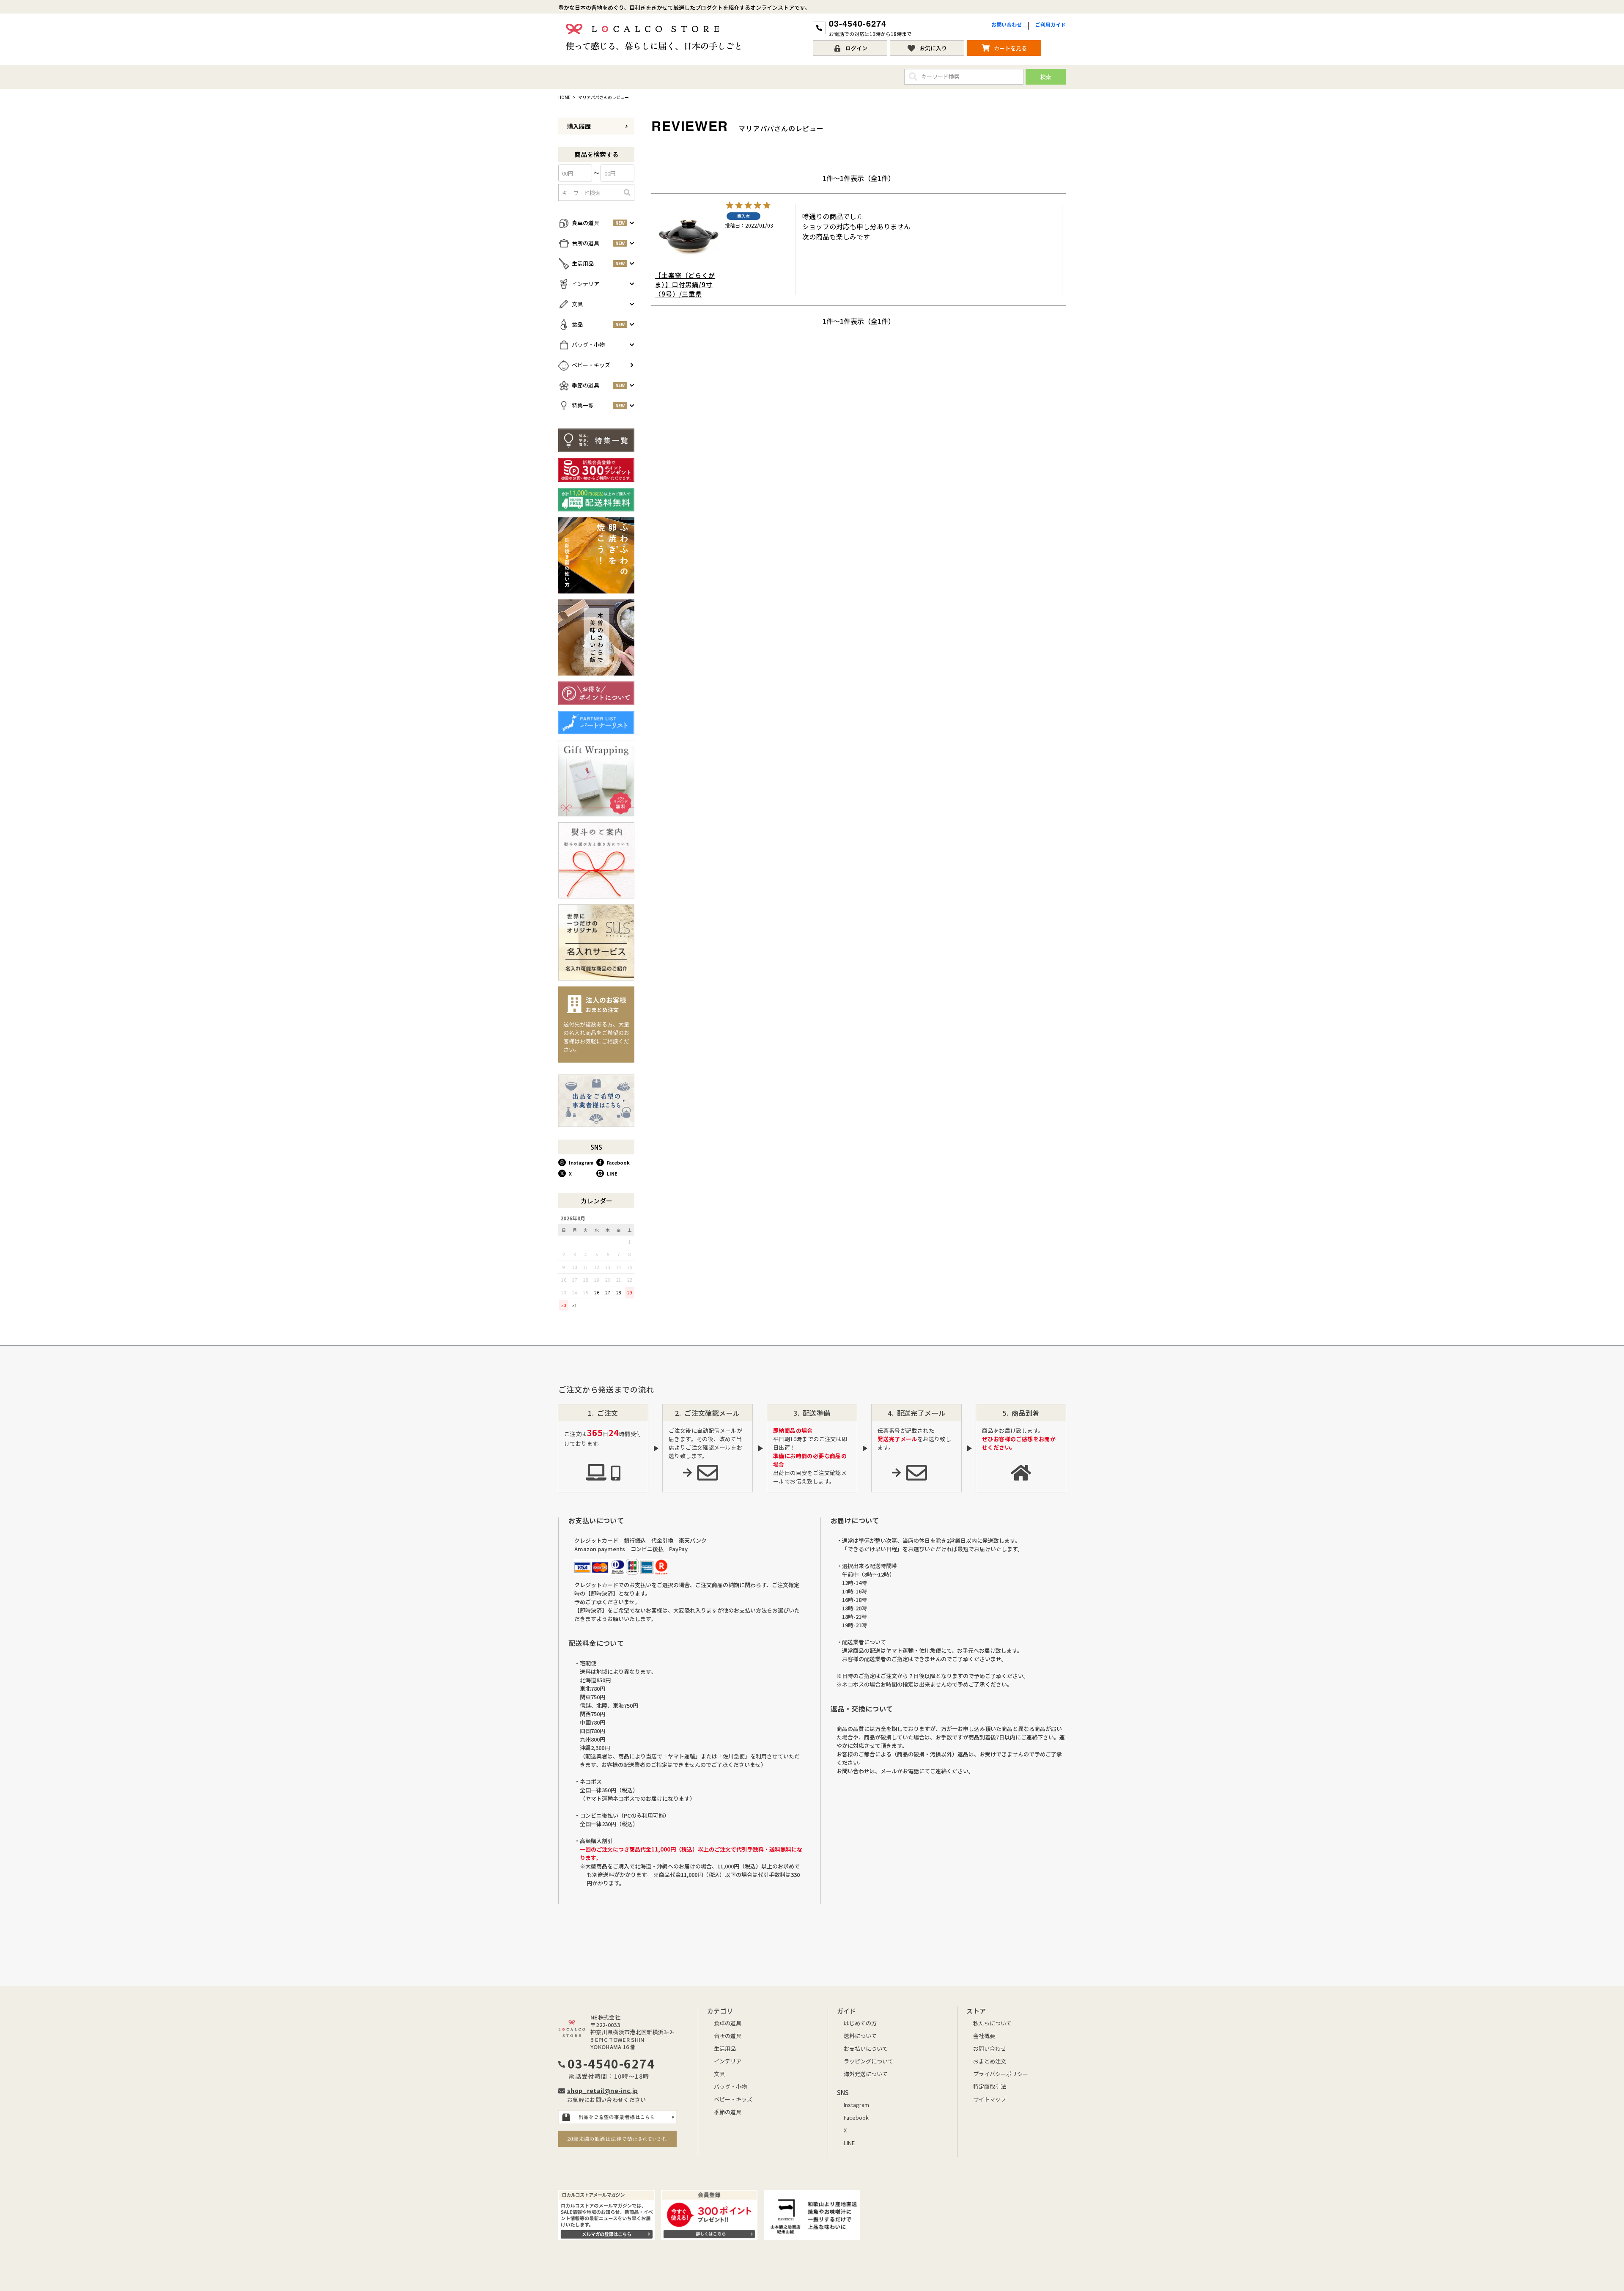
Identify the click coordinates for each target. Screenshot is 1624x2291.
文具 (719, 2074)
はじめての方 (860, 2023)
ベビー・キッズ (733, 2099)
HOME (564, 97)
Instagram (581, 1162)
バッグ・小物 (730, 2086)
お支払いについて (866, 2048)
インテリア (728, 2061)
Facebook (618, 1162)
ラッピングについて (868, 2061)
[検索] (627, 192)
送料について (860, 2036)
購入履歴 (579, 126)
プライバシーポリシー (1001, 2074)
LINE (612, 1173)
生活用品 (725, 2048)
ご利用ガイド (1051, 24)
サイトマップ (990, 2099)
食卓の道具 (728, 2023)
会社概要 (984, 2036)
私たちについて (992, 2023)
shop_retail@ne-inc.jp (602, 2090)
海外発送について (866, 2074)
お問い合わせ (1007, 24)
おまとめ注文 (990, 2061)
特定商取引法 (990, 2086)
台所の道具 (728, 2036)
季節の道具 (728, 2112)
